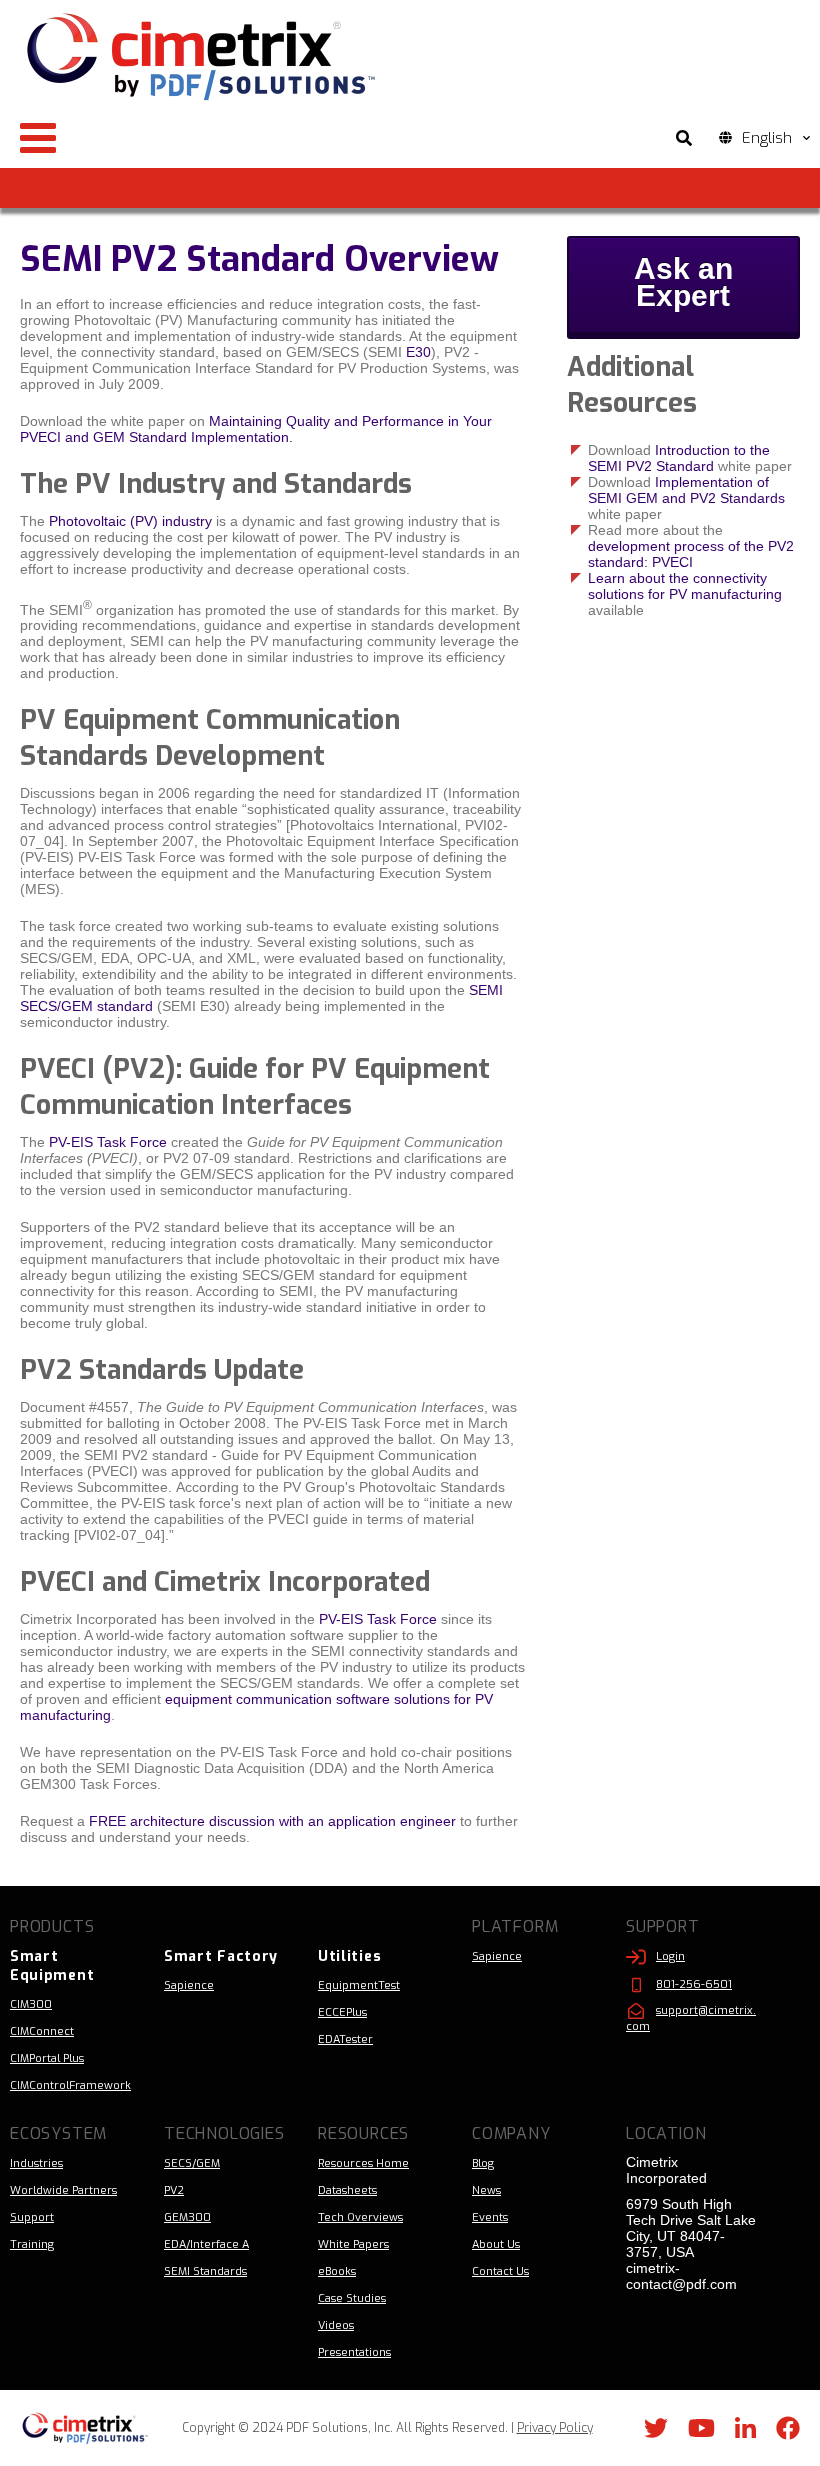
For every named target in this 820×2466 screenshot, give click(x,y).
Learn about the (640, 578)
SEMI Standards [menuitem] (205, 2271)
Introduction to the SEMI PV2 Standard (679, 458)
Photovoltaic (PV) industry (130, 521)
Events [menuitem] (490, 2217)
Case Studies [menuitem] (352, 2298)
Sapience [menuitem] (189, 1985)
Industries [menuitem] (36, 2163)
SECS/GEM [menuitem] (192, 2163)
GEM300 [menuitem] (187, 2217)
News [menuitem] (486, 2190)
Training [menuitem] (32, 2244)
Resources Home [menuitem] (363, 2163)
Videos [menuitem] (336, 2325)
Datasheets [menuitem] (347, 2190)
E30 (418, 352)
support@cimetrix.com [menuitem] (691, 2018)
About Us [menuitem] (496, 2244)
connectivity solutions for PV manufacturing (685, 586)
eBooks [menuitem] (337, 2271)
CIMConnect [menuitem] (42, 2031)
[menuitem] (77, 1966)
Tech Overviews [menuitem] (360, 2217)
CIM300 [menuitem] (31, 2004)
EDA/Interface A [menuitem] (206, 2244)
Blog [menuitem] (483, 2163)
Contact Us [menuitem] (500, 2271)
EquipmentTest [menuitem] (359, 1985)
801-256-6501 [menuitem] (694, 1984)
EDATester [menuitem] (345, 2039)
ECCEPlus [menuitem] (342, 2012)
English (767, 138)
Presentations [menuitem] (354, 2352)
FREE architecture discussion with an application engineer (272, 1821)
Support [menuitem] (32, 2217)
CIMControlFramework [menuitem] (70, 2085)
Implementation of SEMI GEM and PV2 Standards (686, 490)
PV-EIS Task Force (110, 1142)
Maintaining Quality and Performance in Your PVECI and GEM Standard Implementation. (256, 429)
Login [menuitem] (670, 1956)
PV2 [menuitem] (174, 2190)
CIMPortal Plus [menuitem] (47, 2058)
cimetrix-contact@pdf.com (681, 2276)
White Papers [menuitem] (353, 2244)
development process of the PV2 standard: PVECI (691, 554)
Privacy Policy (555, 2428)
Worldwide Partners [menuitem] (63, 2190)
